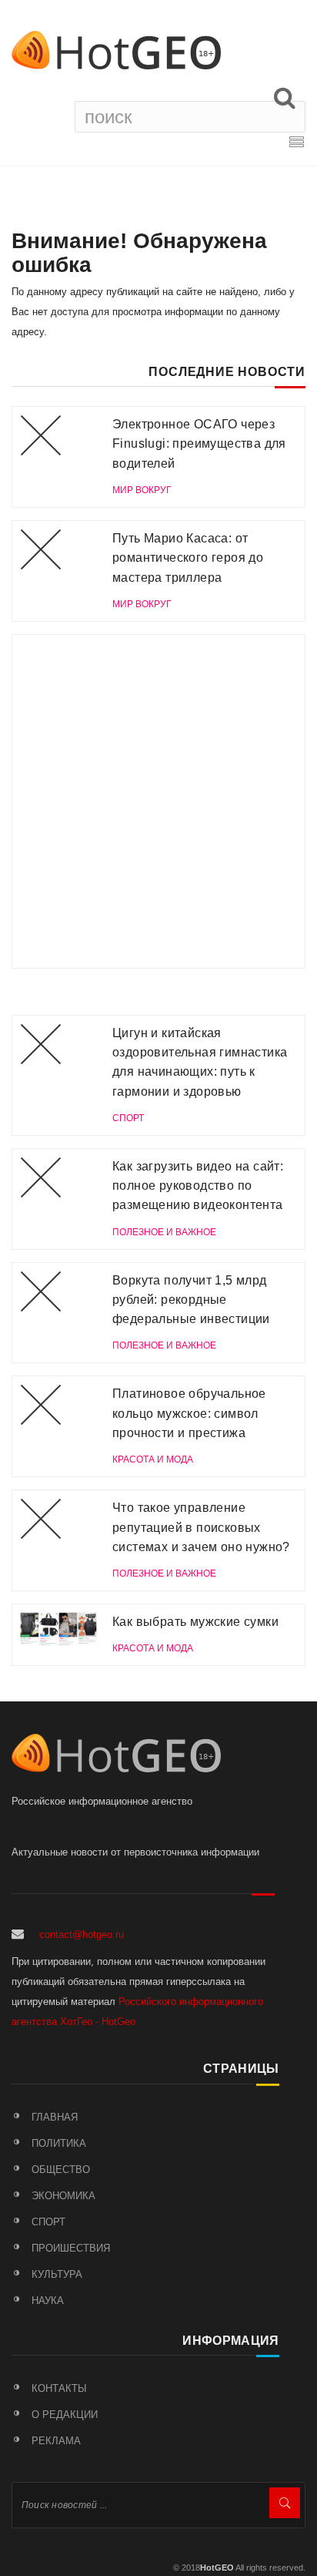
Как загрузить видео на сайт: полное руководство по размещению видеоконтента (198, 1186)
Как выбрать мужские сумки (195, 1622)
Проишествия (71, 2248)
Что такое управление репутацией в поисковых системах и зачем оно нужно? (201, 1527)
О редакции (65, 2415)
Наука (48, 2301)
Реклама (56, 2441)
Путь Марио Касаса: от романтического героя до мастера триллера (188, 558)
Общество (61, 2170)
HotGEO (217, 2568)
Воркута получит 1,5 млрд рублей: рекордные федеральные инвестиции (191, 1300)
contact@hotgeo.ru (82, 1935)
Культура (57, 2274)
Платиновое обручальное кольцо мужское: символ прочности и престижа (189, 1413)
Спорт (48, 2222)
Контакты (59, 2388)
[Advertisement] (158, 801)
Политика (59, 2143)
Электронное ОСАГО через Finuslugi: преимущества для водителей (199, 444)
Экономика (63, 2196)
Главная (55, 2117)
